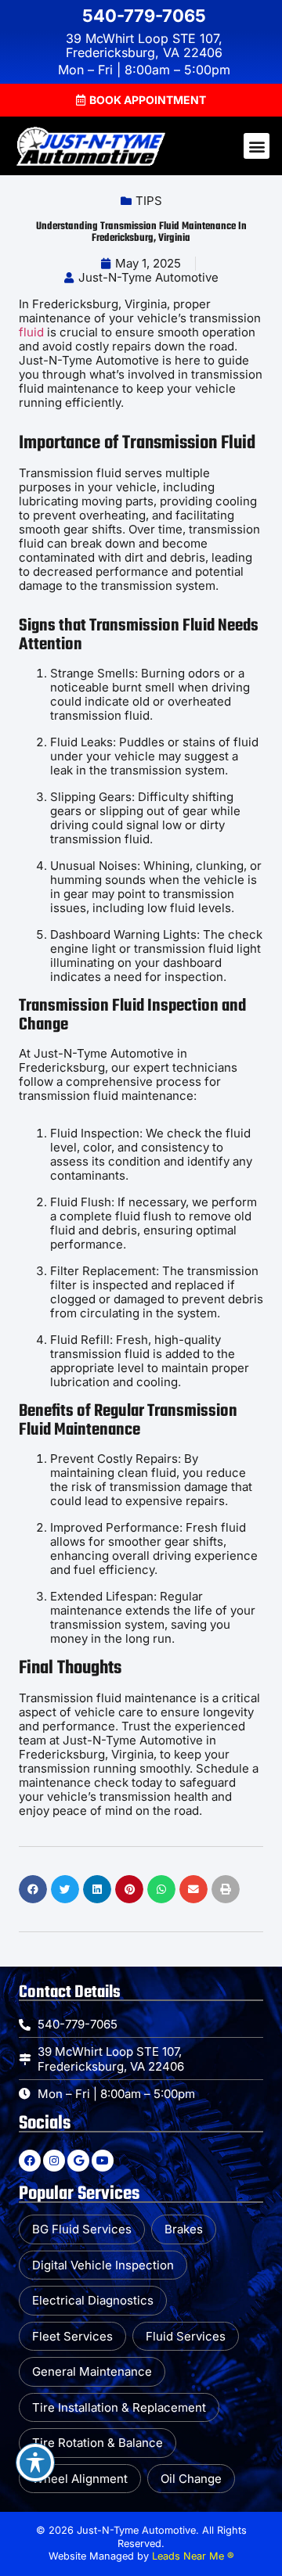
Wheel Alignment (80, 2479)
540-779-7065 (144, 16)
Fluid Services (186, 2336)
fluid (31, 332)
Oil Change (191, 2479)
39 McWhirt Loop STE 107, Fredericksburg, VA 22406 (144, 45)
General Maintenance (92, 2371)
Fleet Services (72, 2336)
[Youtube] (103, 2161)
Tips (149, 201)
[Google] (78, 2161)
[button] (141, 100)
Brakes (184, 2229)
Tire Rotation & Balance (98, 2443)
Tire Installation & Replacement (119, 2407)
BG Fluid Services (82, 2229)
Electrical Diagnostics (93, 2300)
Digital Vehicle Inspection (103, 2265)
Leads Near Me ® (193, 2556)
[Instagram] (54, 2161)
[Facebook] (30, 2161)
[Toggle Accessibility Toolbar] (35, 2463)
